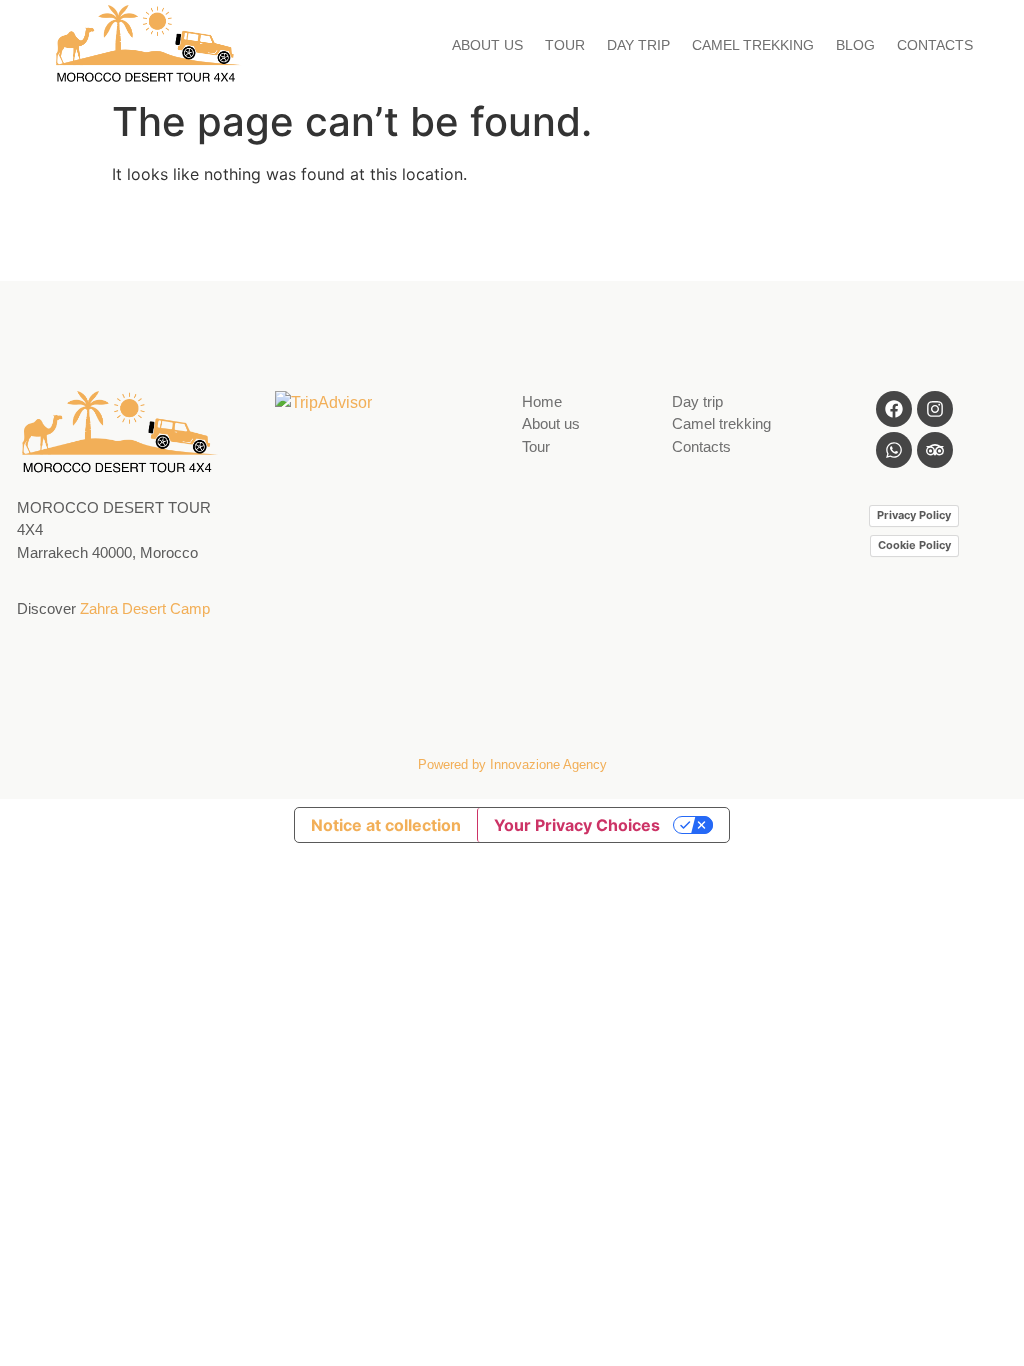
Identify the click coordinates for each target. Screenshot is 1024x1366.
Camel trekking (721, 423)
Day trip (697, 401)
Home (542, 401)
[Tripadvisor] (935, 450)
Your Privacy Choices (577, 825)
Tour (536, 446)
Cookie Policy (914, 545)
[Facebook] (894, 409)
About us (551, 423)
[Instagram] (935, 409)
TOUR (565, 45)
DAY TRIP (638, 45)
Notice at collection (386, 825)
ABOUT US (487, 45)
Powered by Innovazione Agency (512, 764)
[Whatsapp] (894, 450)
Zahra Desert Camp (145, 608)
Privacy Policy (914, 515)
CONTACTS (935, 45)
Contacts (701, 446)
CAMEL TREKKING (753, 45)
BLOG (855, 45)
